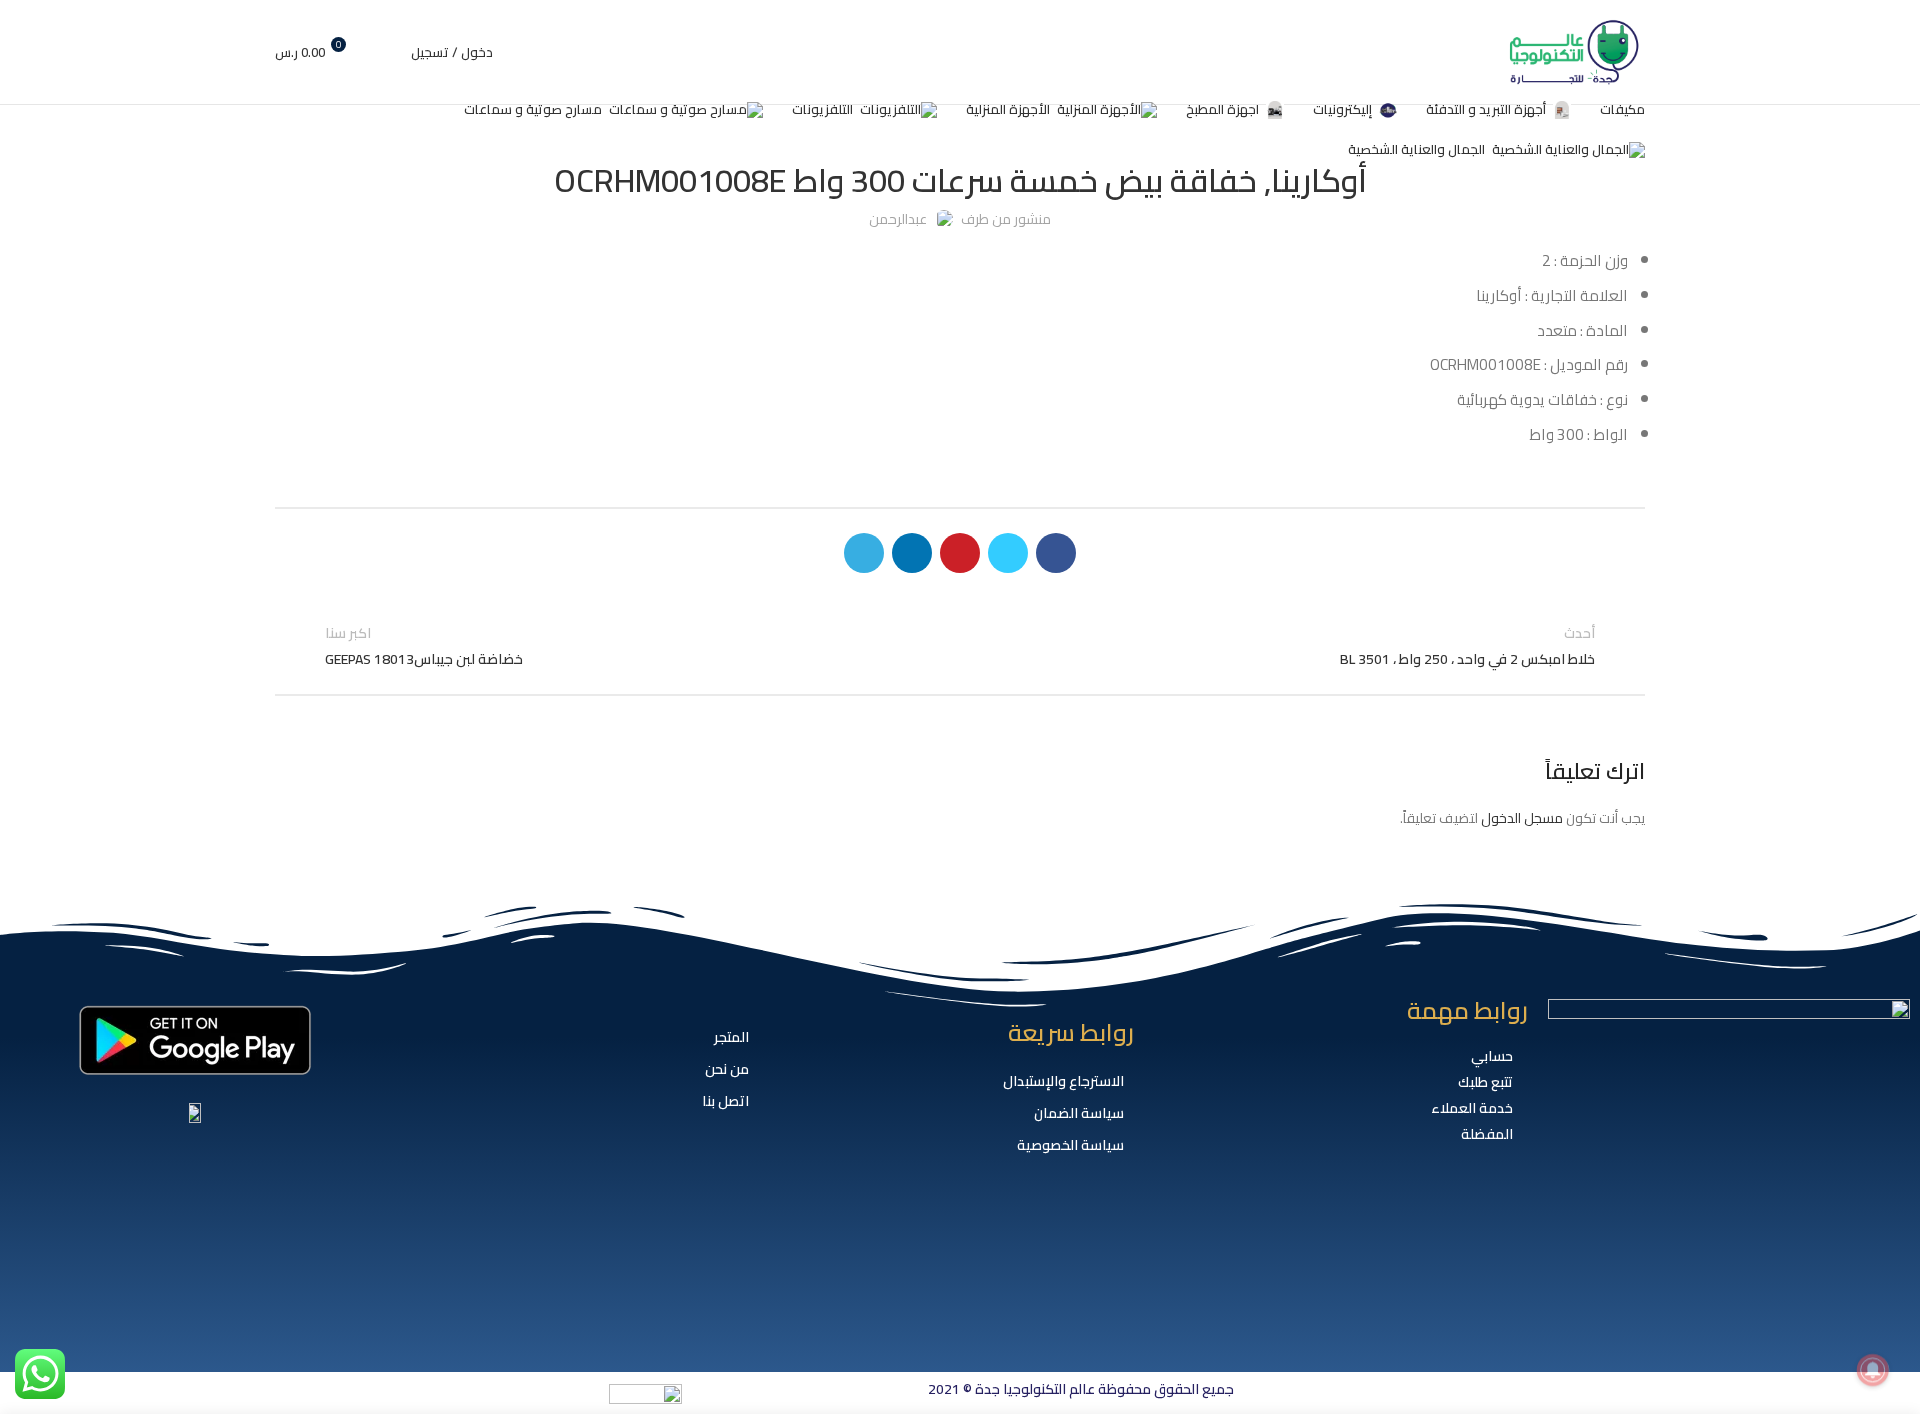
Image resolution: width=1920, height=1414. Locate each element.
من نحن (727, 1069)
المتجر (731, 1037)
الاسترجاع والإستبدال (1063, 1081)
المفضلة (1487, 1134)
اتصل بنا (725, 1101)
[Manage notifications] (1873, 1370)
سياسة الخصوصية (1070, 1145)
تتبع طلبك (1485, 1082)
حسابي (1492, 1056)
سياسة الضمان (1079, 1113)
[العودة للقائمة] (960, 646)
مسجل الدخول (1522, 818)
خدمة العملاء (1472, 1108)
